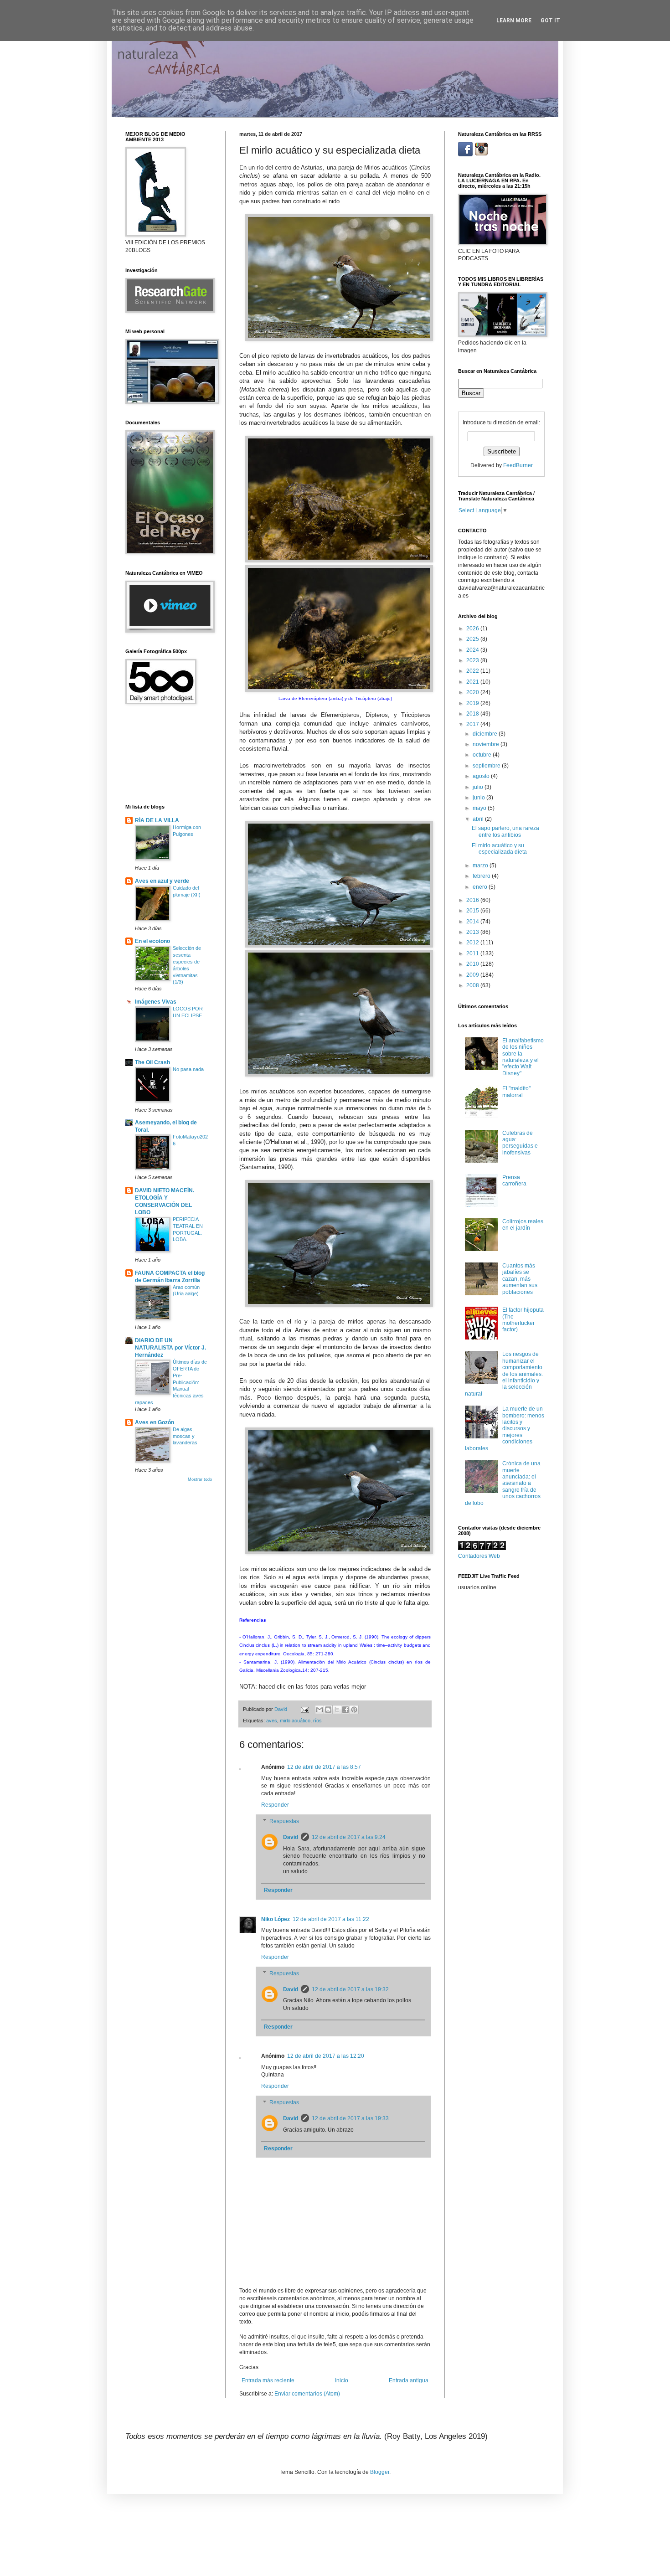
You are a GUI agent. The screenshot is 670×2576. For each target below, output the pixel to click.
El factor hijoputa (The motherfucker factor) (523, 1320)
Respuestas (284, 1821)
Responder (275, 1805)
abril (479, 819)
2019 (473, 703)
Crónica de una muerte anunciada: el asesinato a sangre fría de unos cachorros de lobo (503, 1483)
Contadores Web (479, 1556)
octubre (483, 755)
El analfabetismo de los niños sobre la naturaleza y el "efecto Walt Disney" (523, 1057)
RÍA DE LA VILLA (157, 820)
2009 (473, 975)
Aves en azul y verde (162, 881)
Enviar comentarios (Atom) (307, 2394)
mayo (480, 808)
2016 (473, 900)
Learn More (514, 21)
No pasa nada (188, 1069)
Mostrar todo (200, 1479)
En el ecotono (152, 941)
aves (272, 1721)
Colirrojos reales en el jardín (523, 1225)
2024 (473, 650)
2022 (473, 671)
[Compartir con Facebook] (345, 1710)
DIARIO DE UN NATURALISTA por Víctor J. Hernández (170, 1348)
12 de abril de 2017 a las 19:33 (350, 2118)
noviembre (487, 744)
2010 (473, 964)
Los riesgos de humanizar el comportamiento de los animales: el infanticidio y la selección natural (504, 1374)
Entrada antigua (409, 2380)
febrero (482, 876)
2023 (473, 660)
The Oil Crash (152, 1062)
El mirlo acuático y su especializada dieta (499, 849)
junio (479, 798)
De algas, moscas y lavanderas (185, 1436)
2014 (473, 922)
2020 (473, 692)
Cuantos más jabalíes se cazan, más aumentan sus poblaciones (520, 1279)
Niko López (276, 1919)
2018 (473, 714)
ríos (317, 1721)
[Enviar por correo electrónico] (320, 1710)
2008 (473, 985)
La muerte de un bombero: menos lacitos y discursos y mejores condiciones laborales (505, 1428)
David (291, 1837)
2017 (473, 724)
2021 (473, 682)
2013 (473, 932)
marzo (481, 866)
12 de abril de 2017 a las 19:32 (350, 1989)
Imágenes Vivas (156, 1002)
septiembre (487, 766)
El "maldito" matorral (516, 1092)
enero (481, 887)
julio (479, 787)
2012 (473, 943)
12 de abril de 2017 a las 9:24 (349, 1837)
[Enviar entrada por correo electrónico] (304, 1709)
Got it (550, 21)
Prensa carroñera (514, 1180)
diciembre (486, 734)
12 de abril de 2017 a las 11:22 (331, 1919)
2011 (473, 953)
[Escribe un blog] (328, 1710)
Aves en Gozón (155, 1422)
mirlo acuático (295, 1721)
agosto (482, 776)
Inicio (342, 2380)
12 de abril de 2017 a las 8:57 (324, 1767)
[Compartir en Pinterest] (354, 1710)
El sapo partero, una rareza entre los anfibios (505, 831)
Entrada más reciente (268, 2380)
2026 (473, 629)
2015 (473, 911)
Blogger (380, 2472)
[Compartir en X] (337, 1710)
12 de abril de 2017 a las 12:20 (326, 2056)
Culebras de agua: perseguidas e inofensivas (520, 1143)
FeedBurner (518, 465)
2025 (473, 639)
